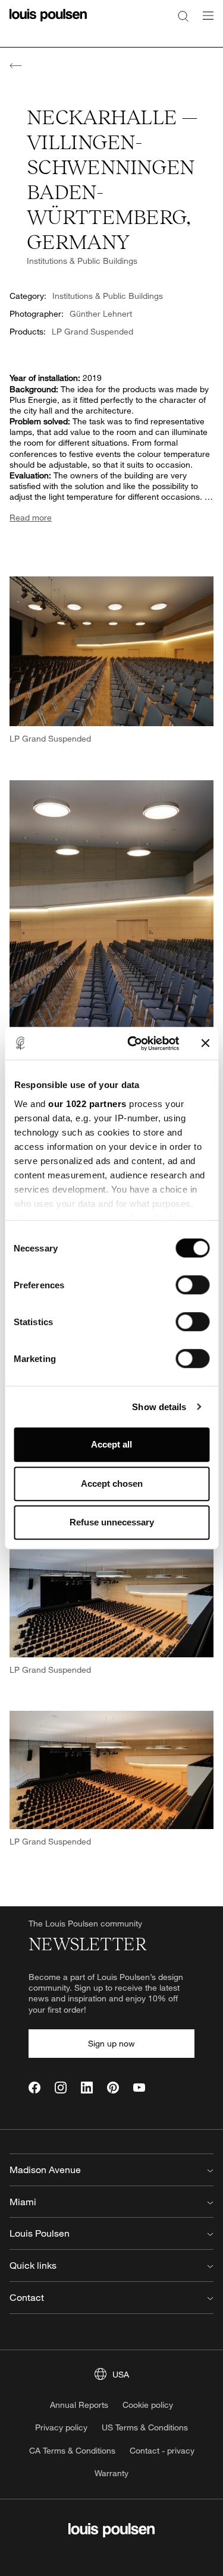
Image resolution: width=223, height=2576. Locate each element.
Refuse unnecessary (112, 1522)
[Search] (183, 15)
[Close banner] (205, 1043)
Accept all (111, 1444)
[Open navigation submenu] (205, 22)
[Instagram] (61, 2088)
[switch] (192, 1285)
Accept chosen (112, 1484)
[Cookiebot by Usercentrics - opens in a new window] (133, 1043)
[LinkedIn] (87, 2088)
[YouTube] (139, 2088)
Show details (159, 1407)
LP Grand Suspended (92, 331)
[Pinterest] (113, 2088)
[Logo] (48, 22)
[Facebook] (34, 2088)
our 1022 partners (87, 1104)
